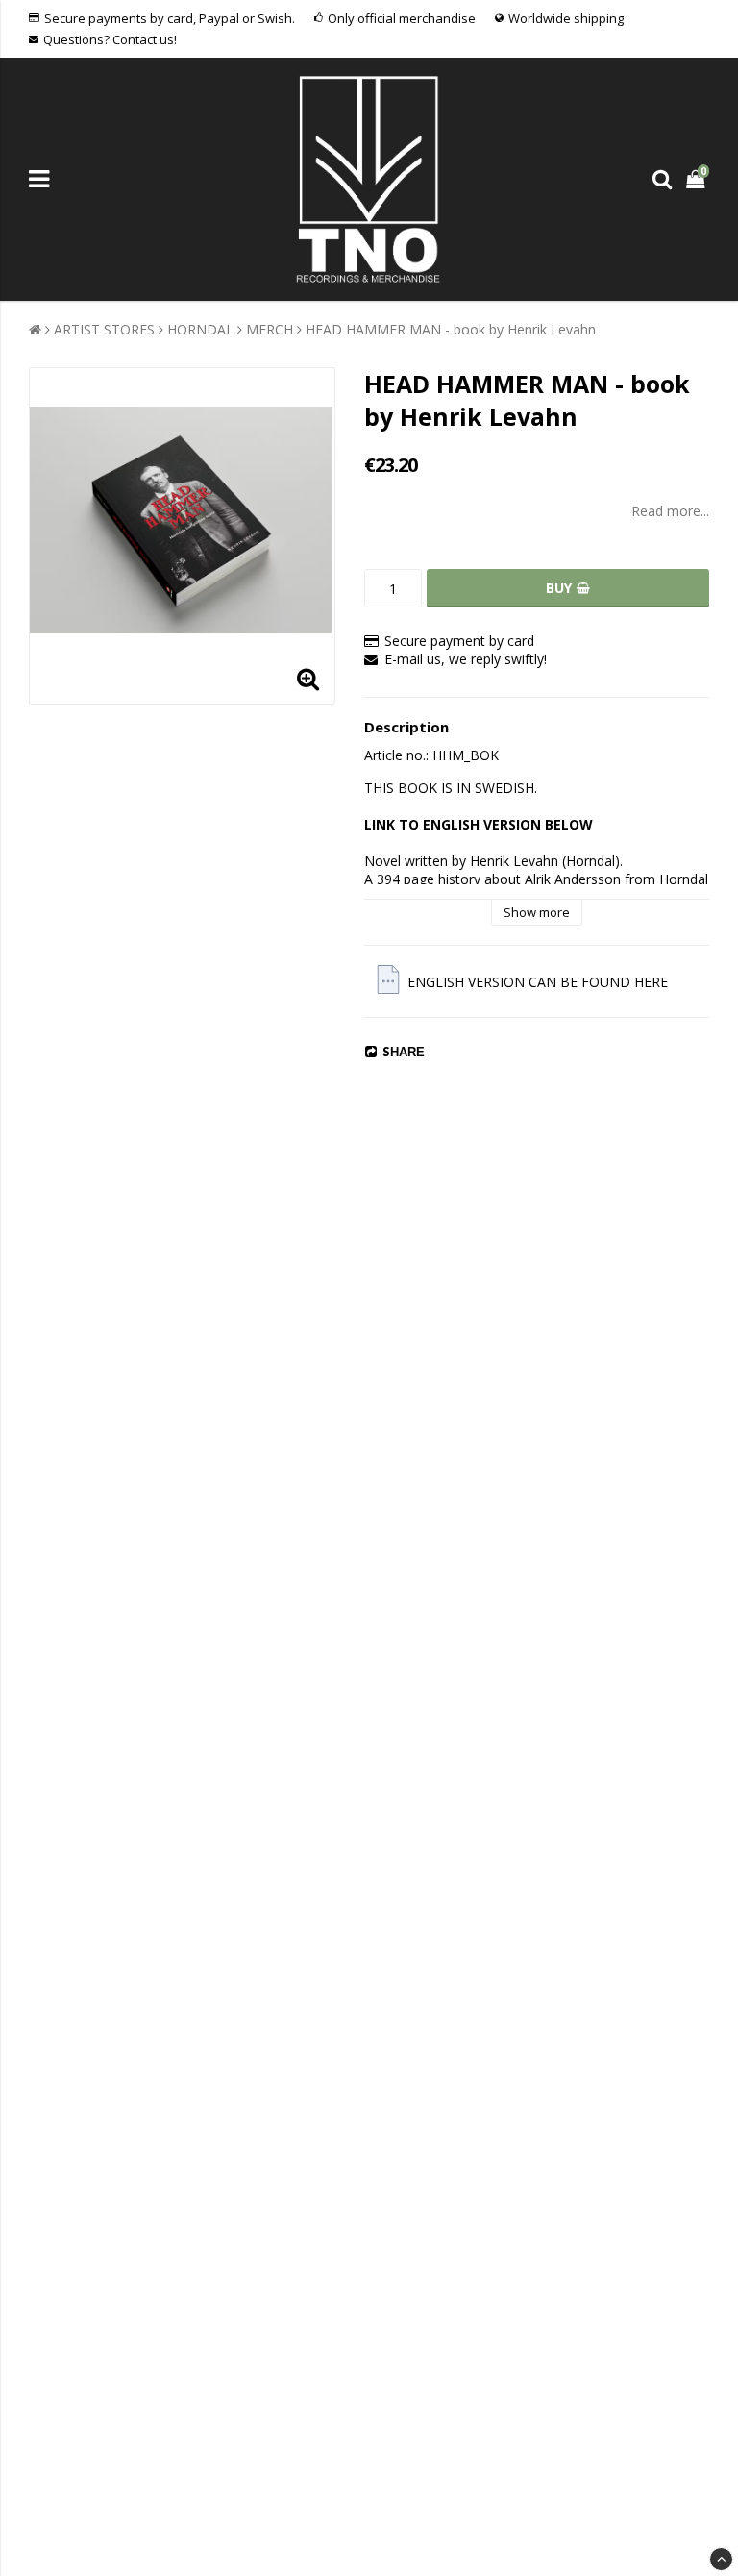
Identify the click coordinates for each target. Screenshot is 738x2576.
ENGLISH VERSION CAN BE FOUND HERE (538, 982)
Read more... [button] (670, 511)
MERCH (270, 329)
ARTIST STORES (104, 329)
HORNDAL (200, 329)
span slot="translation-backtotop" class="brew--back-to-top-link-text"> (721, 2559)
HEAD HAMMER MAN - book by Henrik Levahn (451, 329)
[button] (698, 179)
